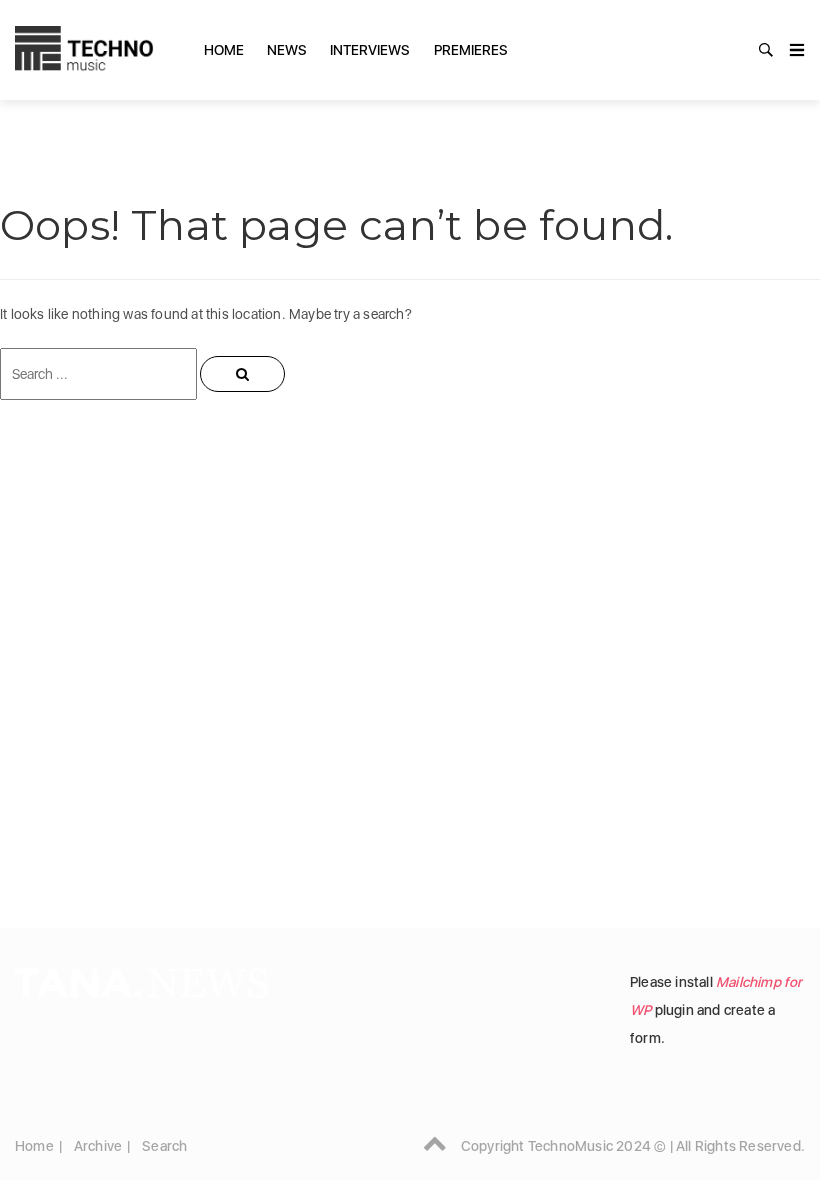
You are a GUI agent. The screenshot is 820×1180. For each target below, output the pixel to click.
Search (164, 1146)
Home (224, 50)
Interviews (370, 50)
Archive (98, 1146)
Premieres (471, 50)
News (287, 50)
